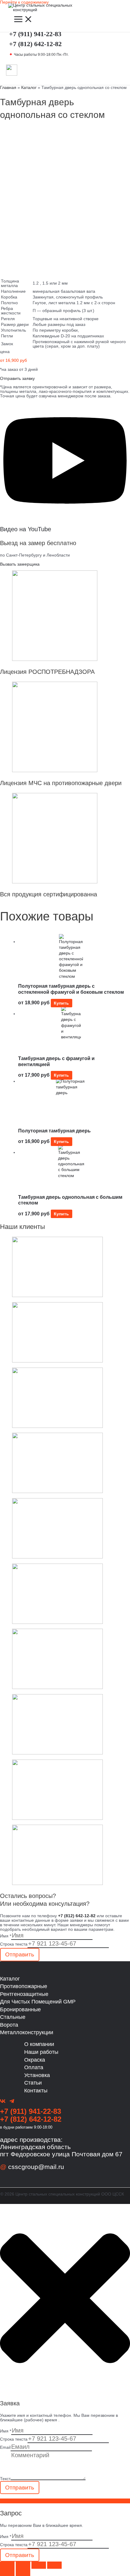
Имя (6, 1936)
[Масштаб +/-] (7, 2565)
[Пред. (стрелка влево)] (7, 2572)
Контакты (36, 2090)
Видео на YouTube (26, 529)
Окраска (35, 2060)
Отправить (20, 1954)
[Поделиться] (39, 2565)
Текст (5, 2479)
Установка (37, 2075)
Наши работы (41, 2052)
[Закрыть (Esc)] (54, 2565)
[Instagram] (12, 2102)
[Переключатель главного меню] (23, 20)
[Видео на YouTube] (65, 517)
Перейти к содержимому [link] (24, 2)
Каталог (29, 88)
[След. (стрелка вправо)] (23, 2572)
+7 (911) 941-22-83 (36, 34)
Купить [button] (61, 1003)
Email (5, 2447)
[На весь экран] (23, 2565)
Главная (8, 88)
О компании (39, 2044)
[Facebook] (3, 2102)
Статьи (33, 2083)
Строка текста (14, 1944)
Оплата (34, 2067)
